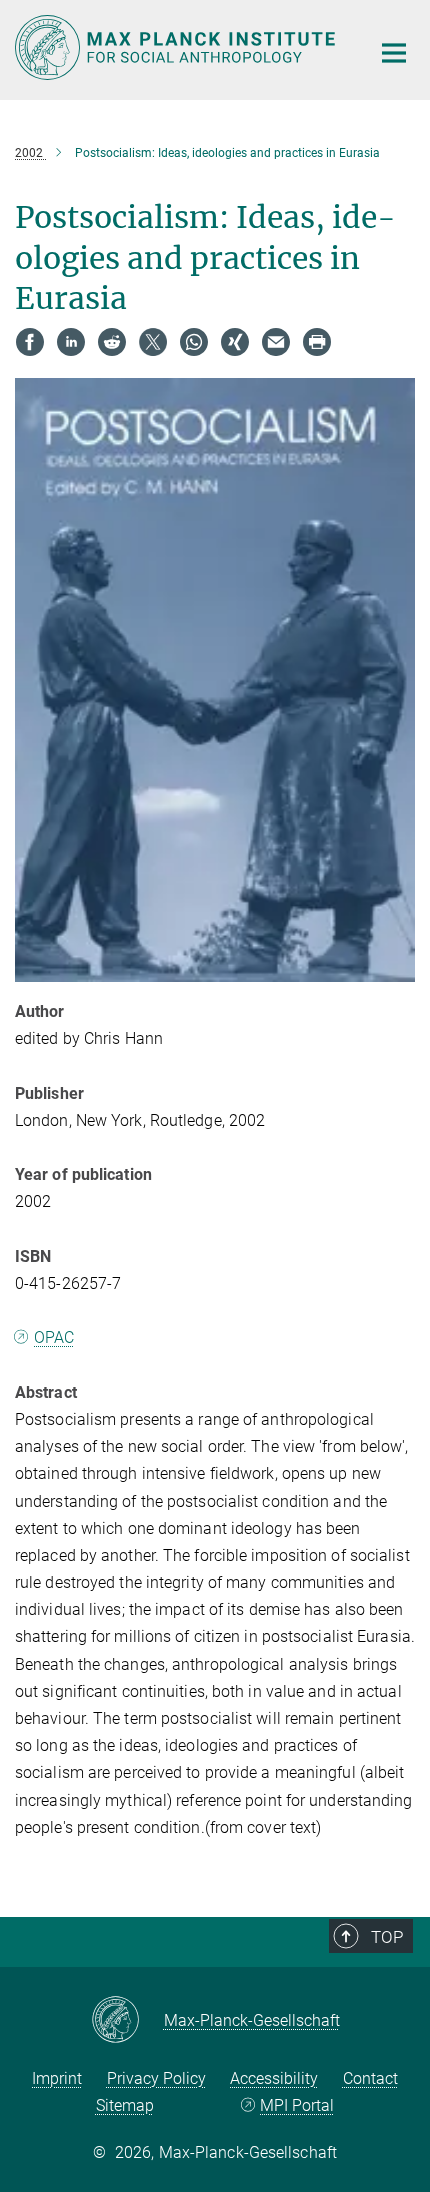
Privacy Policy (156, 2078)
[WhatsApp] (194, 342)
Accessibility (274, 2078)
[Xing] (235, 342)
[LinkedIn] (71, 342)
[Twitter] (153, 342)
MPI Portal (297, 2105)
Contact (370, 2078)
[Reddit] (112, 342)
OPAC (54, 1337)
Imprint (57, 2078)
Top (387, 1937)
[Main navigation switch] (394, 53)
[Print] (317, 342)
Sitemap (125, 2105)
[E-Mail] (276, 342)
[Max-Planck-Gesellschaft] (127, 2021)
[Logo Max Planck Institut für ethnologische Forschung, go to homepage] (177, 47)
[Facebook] (30, 342)
